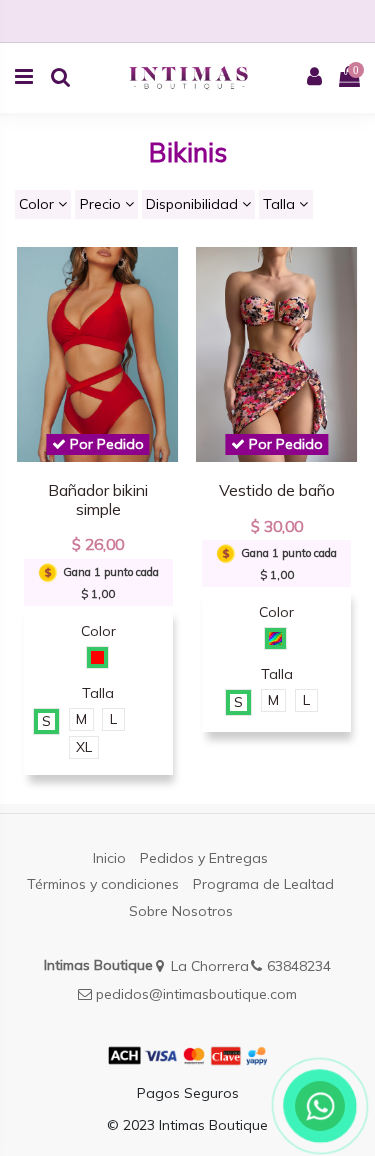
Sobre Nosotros (181, 911)
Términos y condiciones (103, 884)
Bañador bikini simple (98, 499)
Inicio (109, 858)
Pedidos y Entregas (204, 858)
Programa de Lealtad (263, 884)
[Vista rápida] (166, 277)
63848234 (299, 966)
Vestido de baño (277, 490)
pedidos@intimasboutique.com (196, 994)
